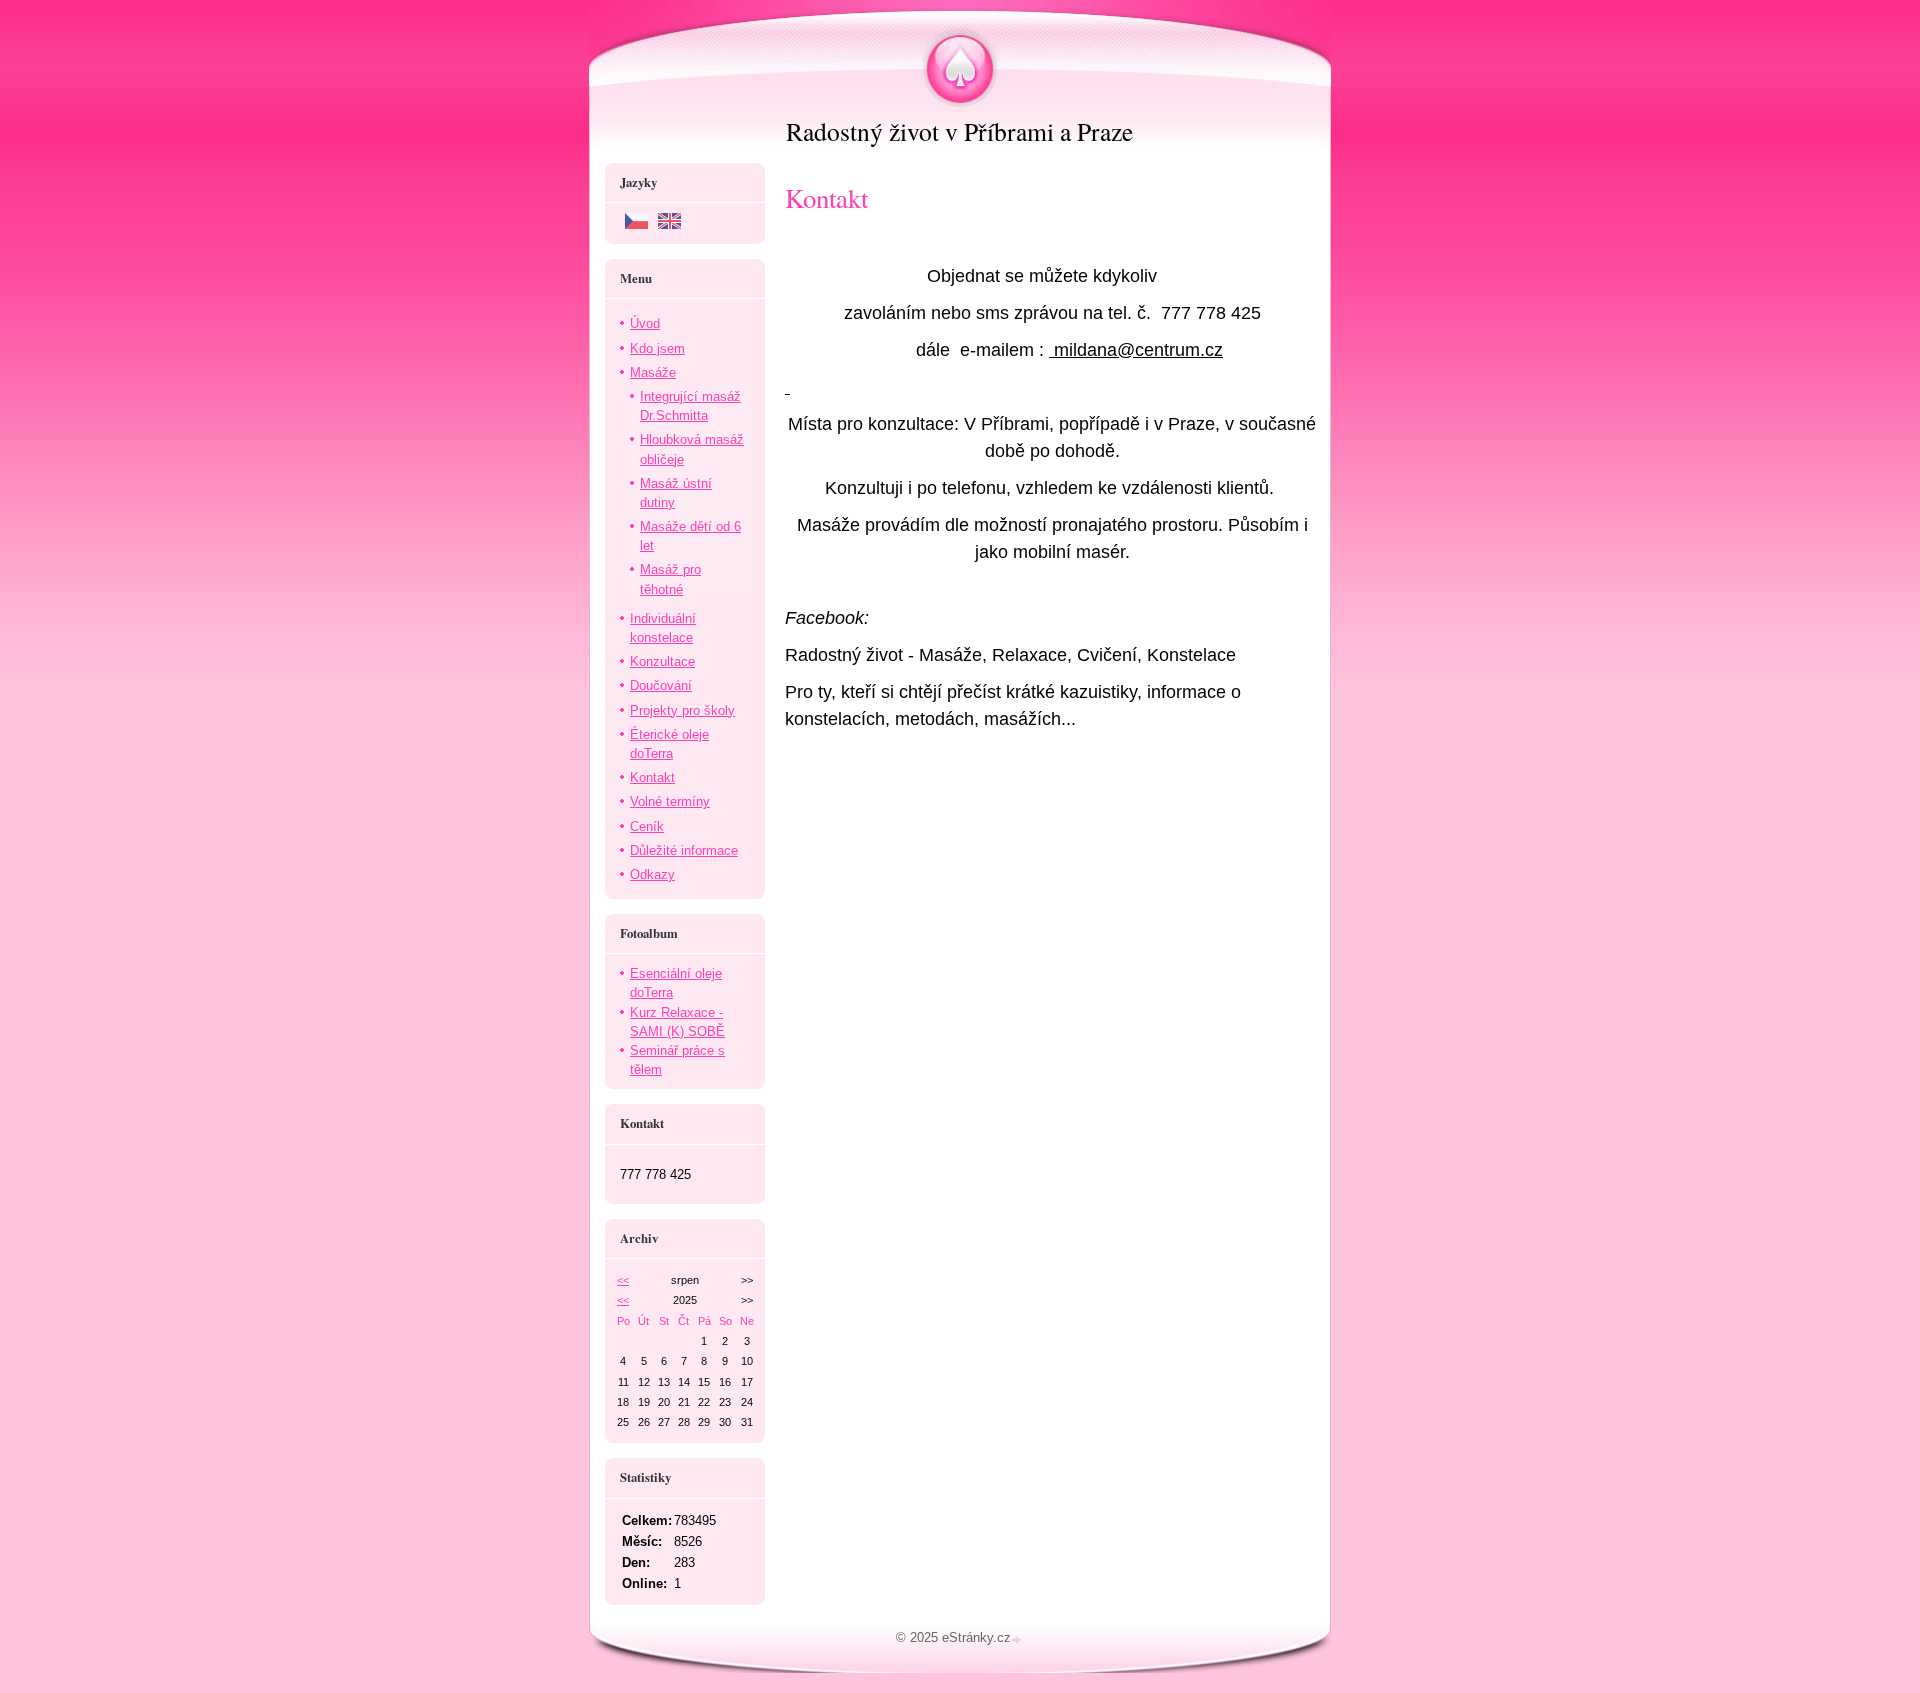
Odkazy (652, 874)
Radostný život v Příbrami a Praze (959, 131)
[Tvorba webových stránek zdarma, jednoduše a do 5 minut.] (1018, 1639)
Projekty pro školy (682, 710)
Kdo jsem (657, 348)
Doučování (661, 685)
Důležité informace (684, 850)
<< (623, 1280)
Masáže (653, 372)
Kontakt (652, 777)
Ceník (647, 826)
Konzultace (662, 661)
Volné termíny (670, 801)
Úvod (645, 323)
